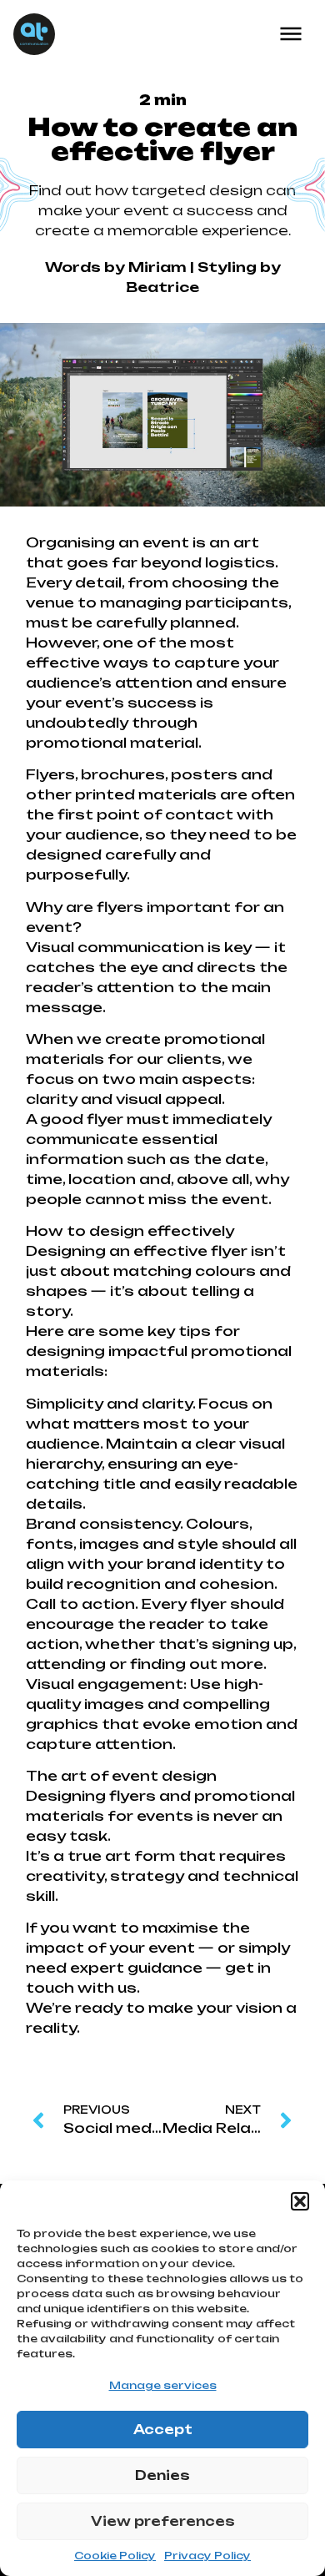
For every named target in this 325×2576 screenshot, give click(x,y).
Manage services (163, 2385)
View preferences (163, 2521)
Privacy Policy (207, 2556)
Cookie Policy (115, 2556)
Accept (163, 2430)
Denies (162, 2475)
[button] (300, 2201)
